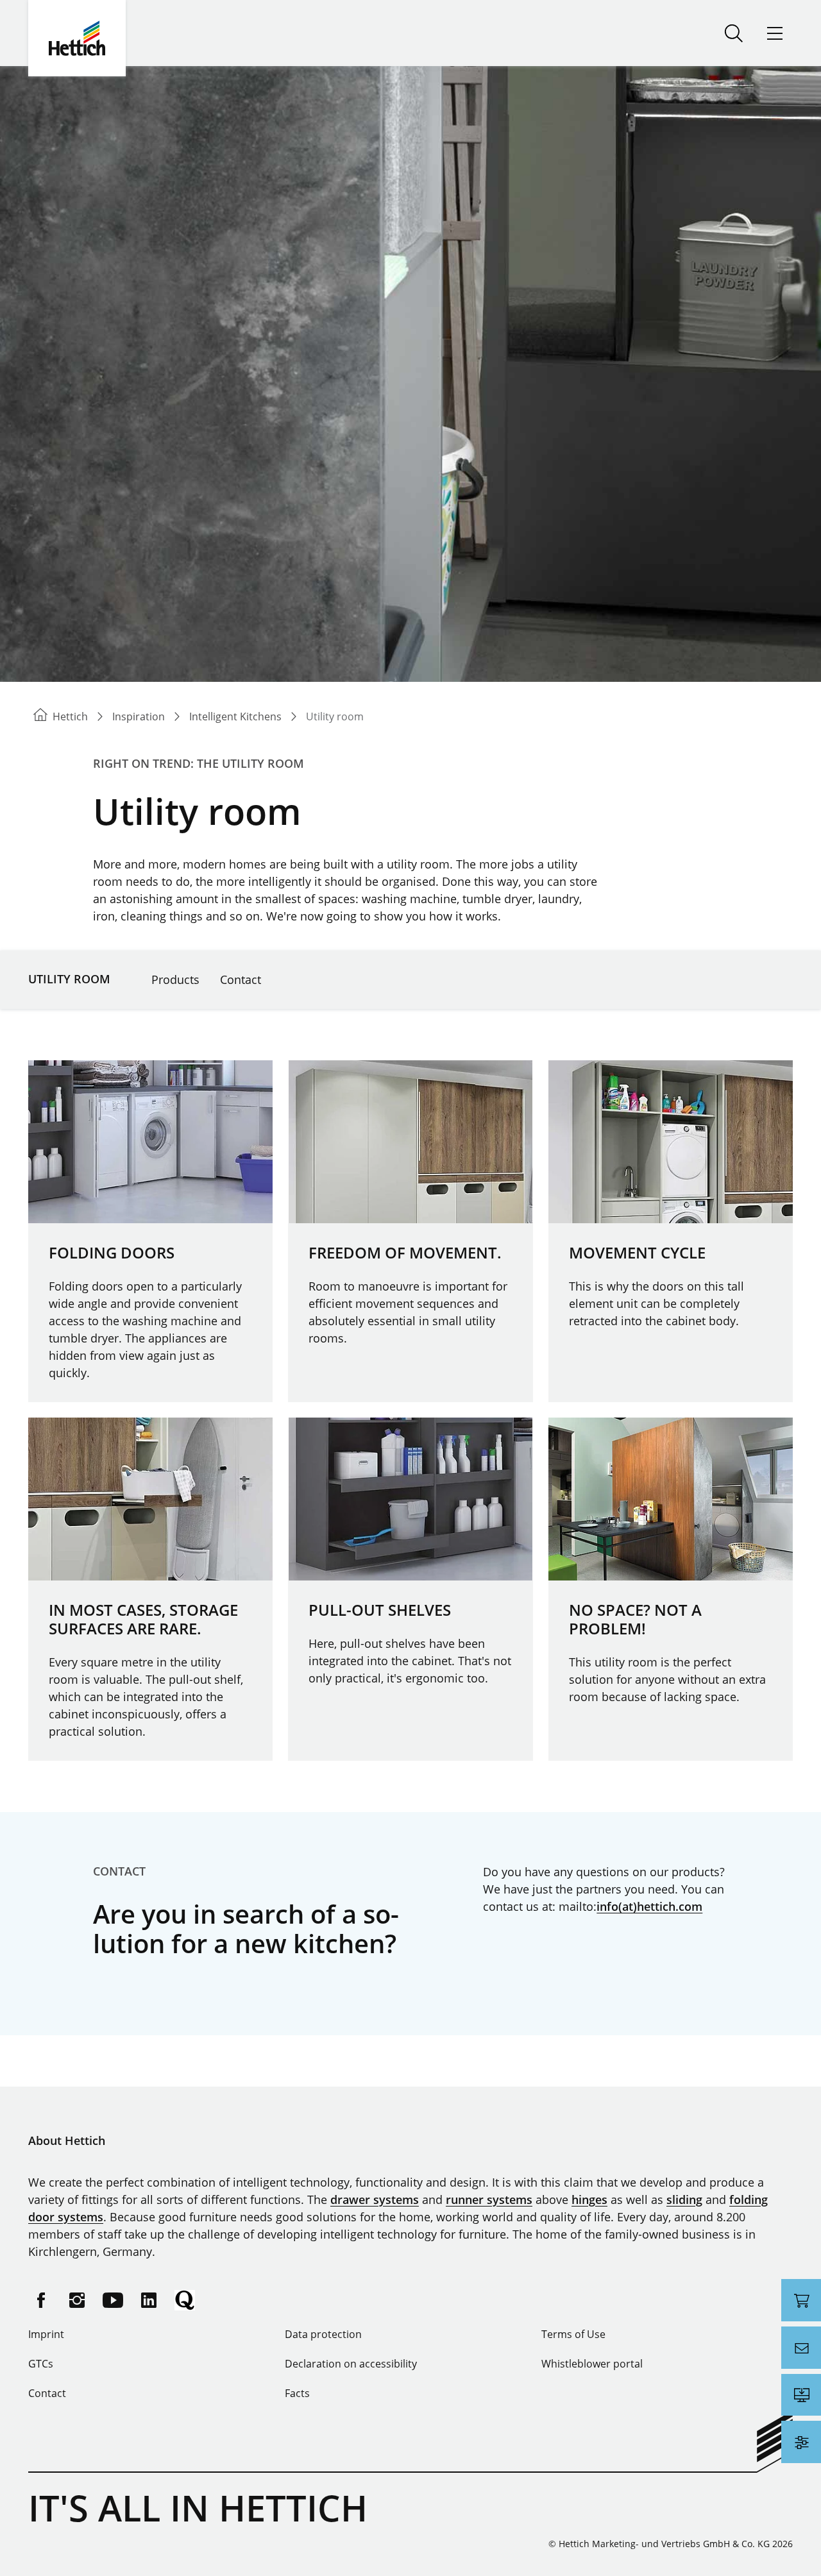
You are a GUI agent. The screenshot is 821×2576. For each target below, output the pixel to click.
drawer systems (375, 2199)
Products (175, 979)
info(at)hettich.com (649, 1906)
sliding (684, 2199)
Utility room (69, 979)
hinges (589, 2199)
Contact (241, 979)
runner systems (489, 2199)
